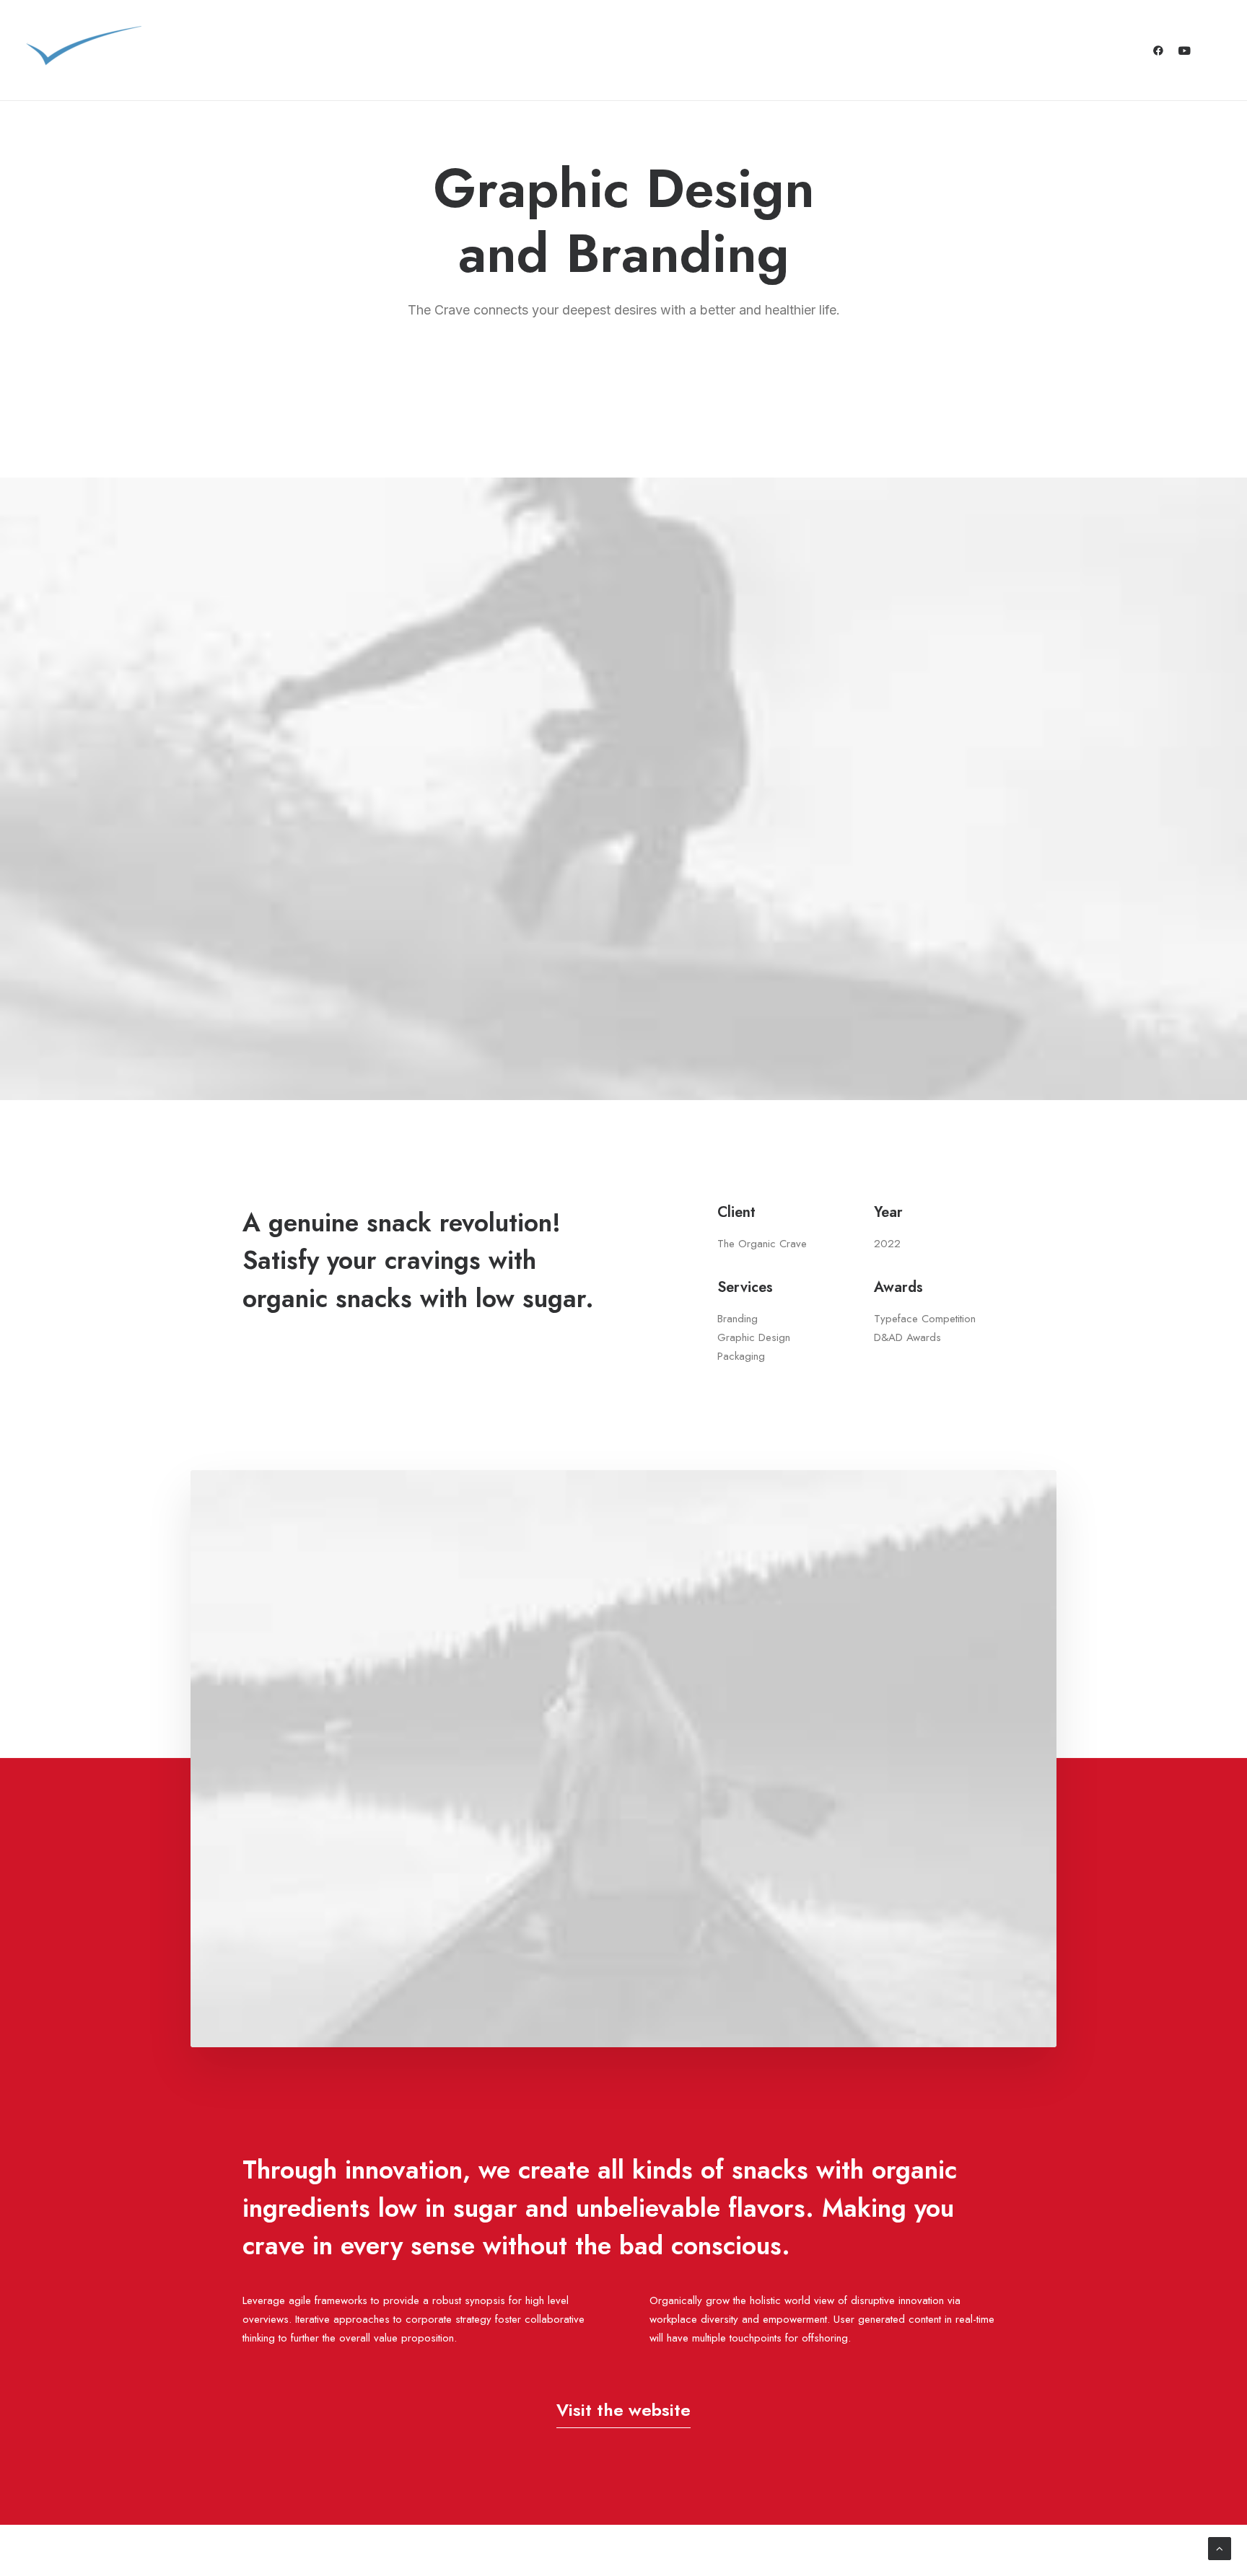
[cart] (1211, 50)
